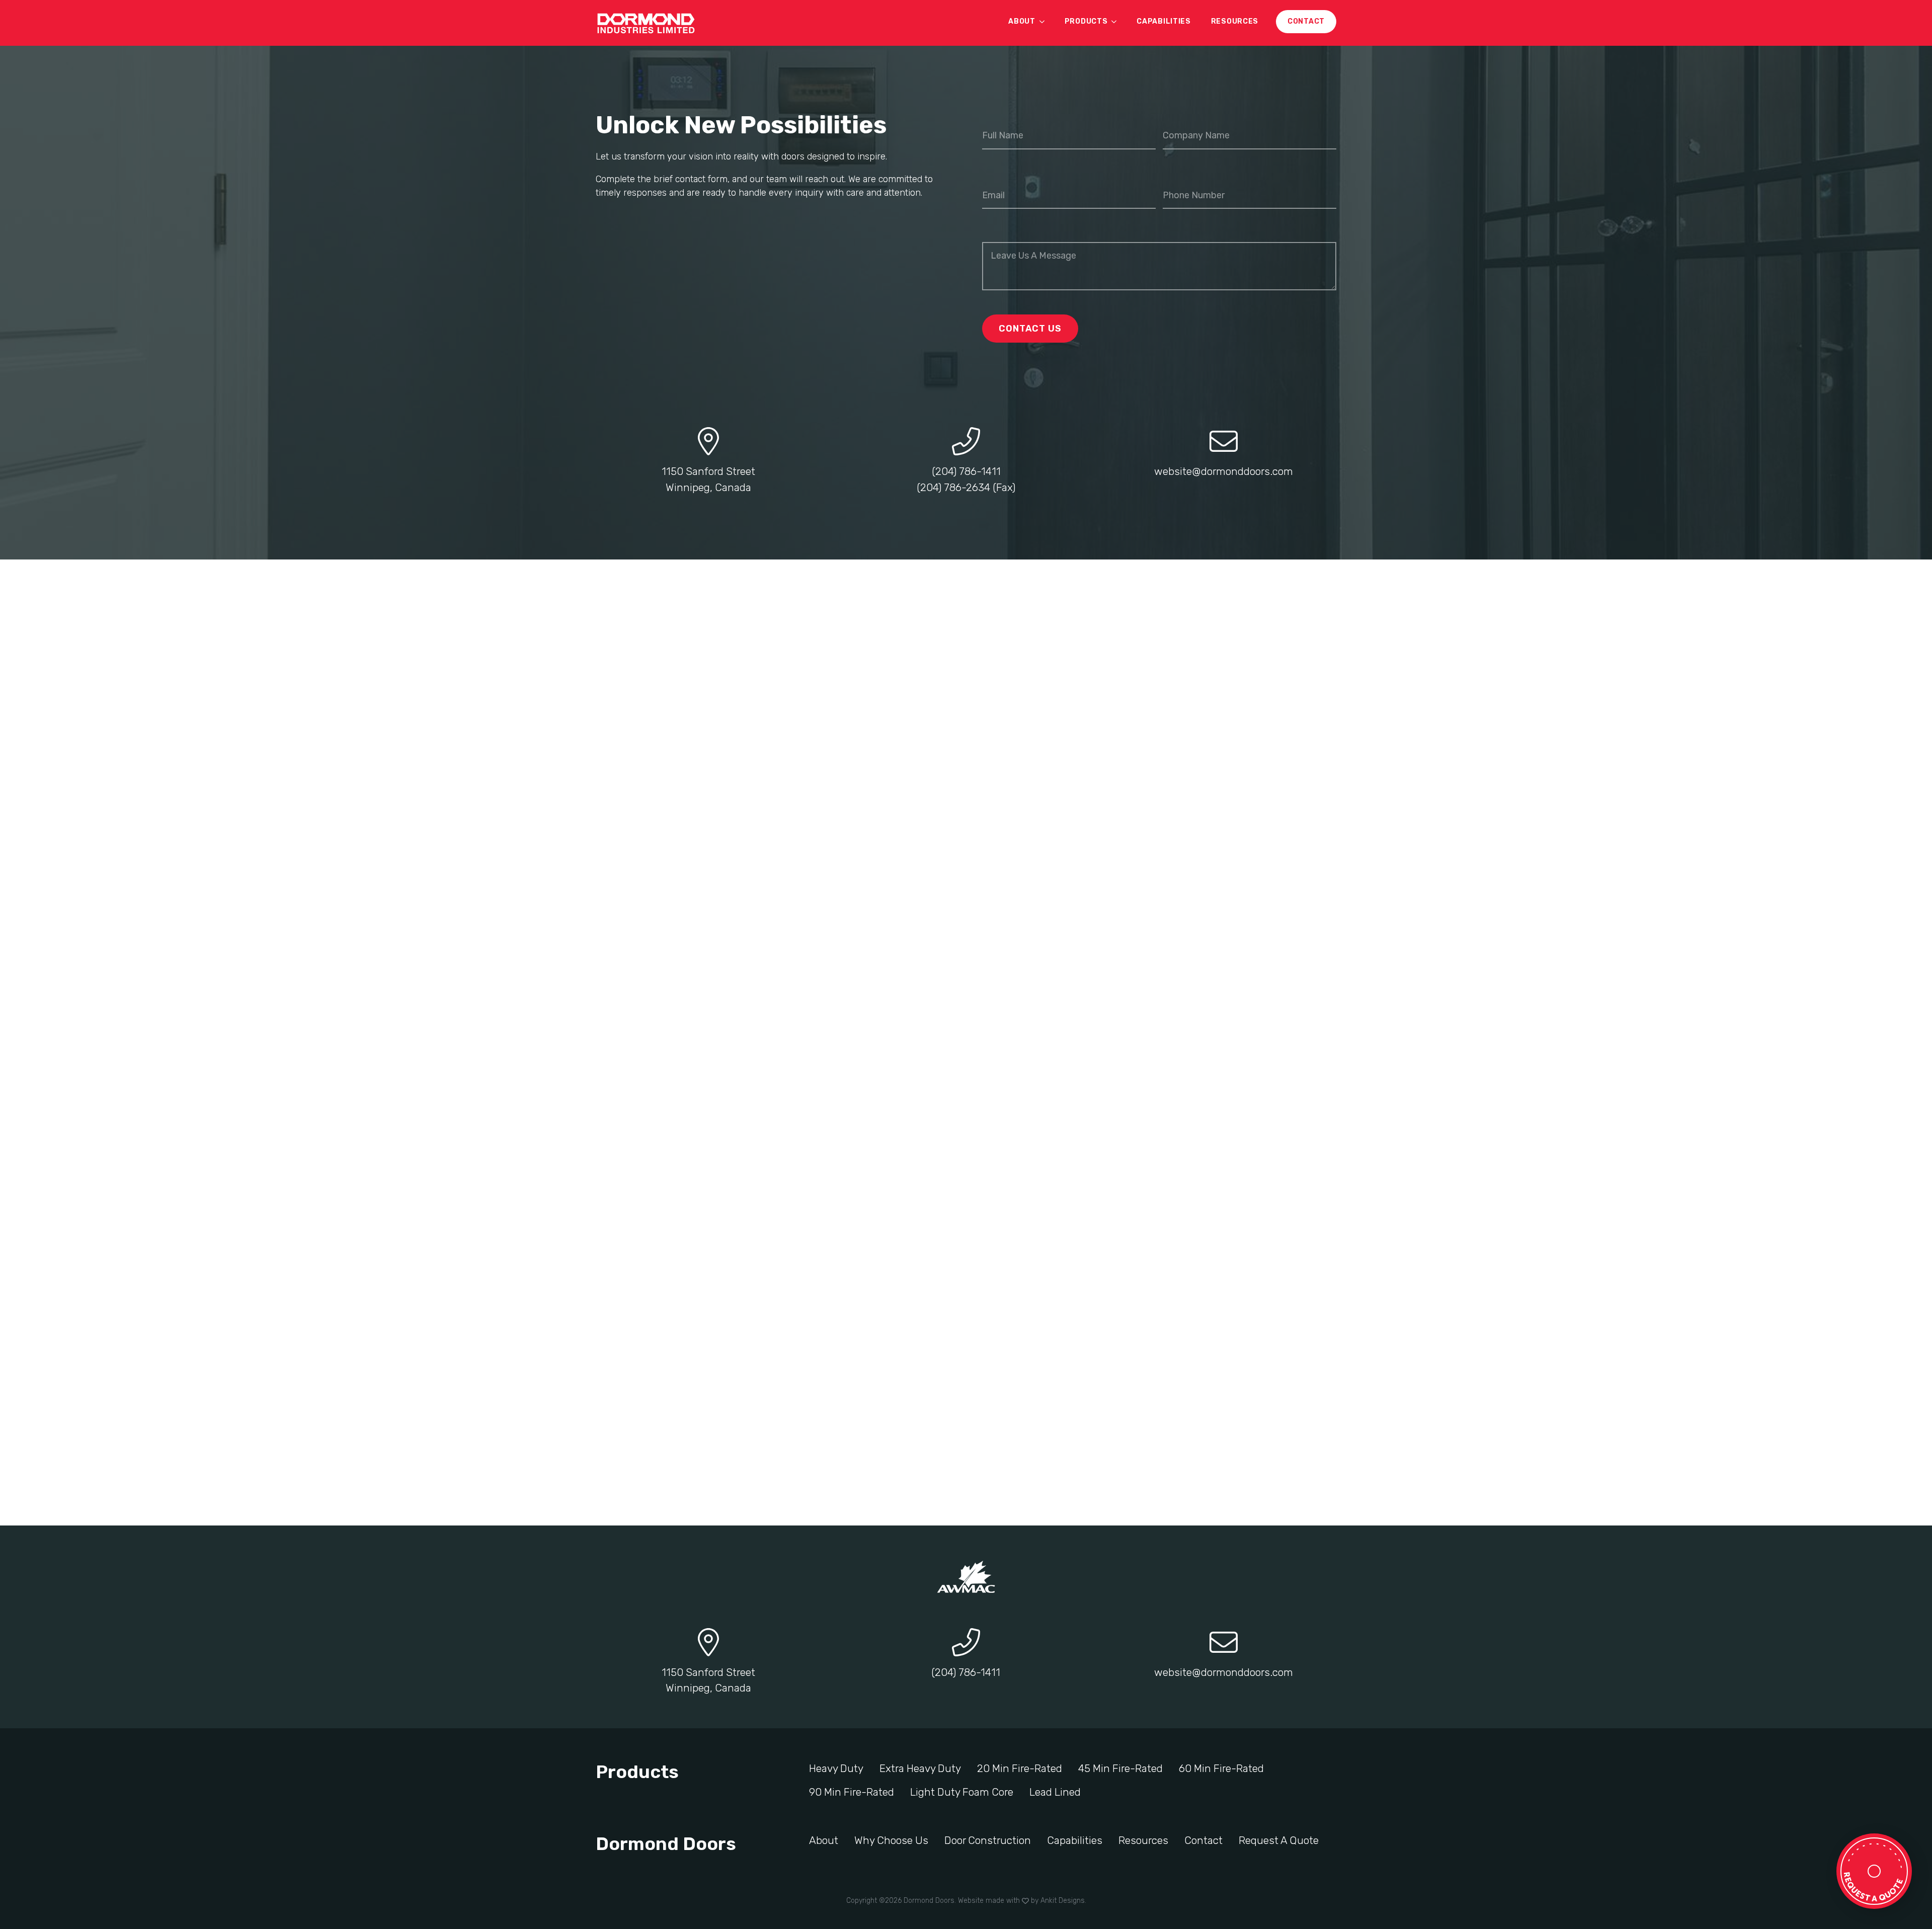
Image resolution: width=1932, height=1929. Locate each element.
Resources (1235, 21)
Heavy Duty (836, 1768)
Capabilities (1163, 21)
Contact (1203, 1840)
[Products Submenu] (1117, 22)
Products (1086, 21)
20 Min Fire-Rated (1020, 1768)
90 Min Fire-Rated (852, 1792)
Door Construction (988, 1840)
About (1022, 21)
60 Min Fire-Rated (1221, 1768)
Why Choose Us (891, 1840)
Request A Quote (1279, 1840)
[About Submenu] (1045, 22)
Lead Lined (1055, 1792)
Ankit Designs (1063, 1901)
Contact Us (1030, 329)
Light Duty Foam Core (962, 1792)
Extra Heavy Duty (920, 1768)
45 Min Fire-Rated (1120, 1768)
